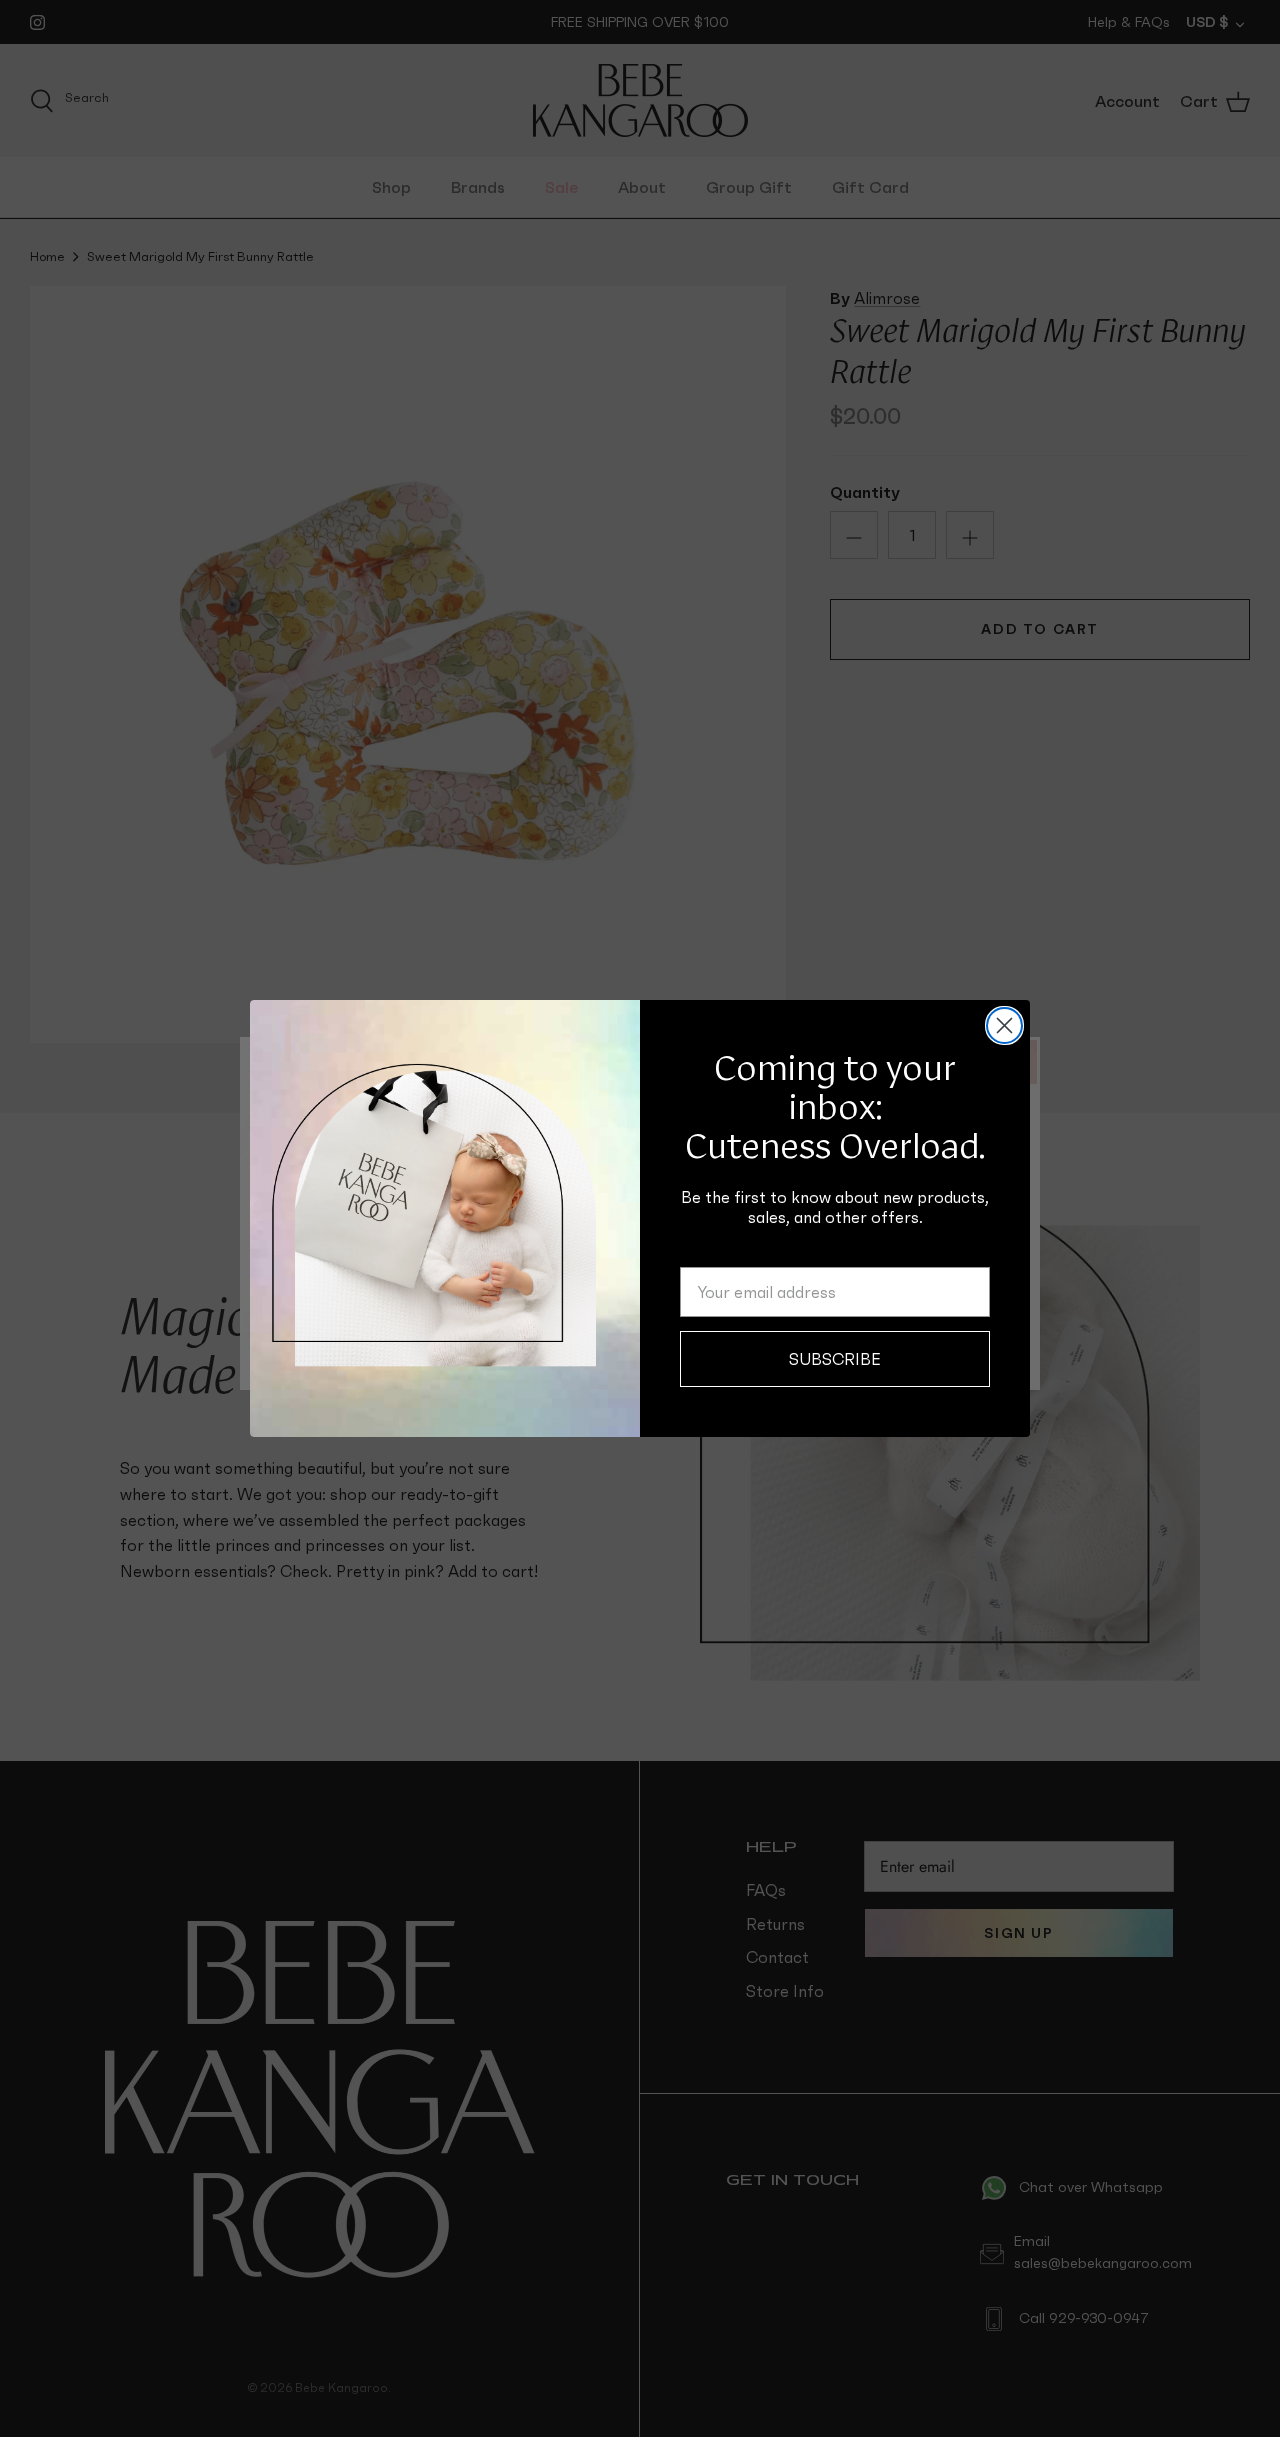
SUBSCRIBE (835, 1359)
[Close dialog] (1004, 1025)
